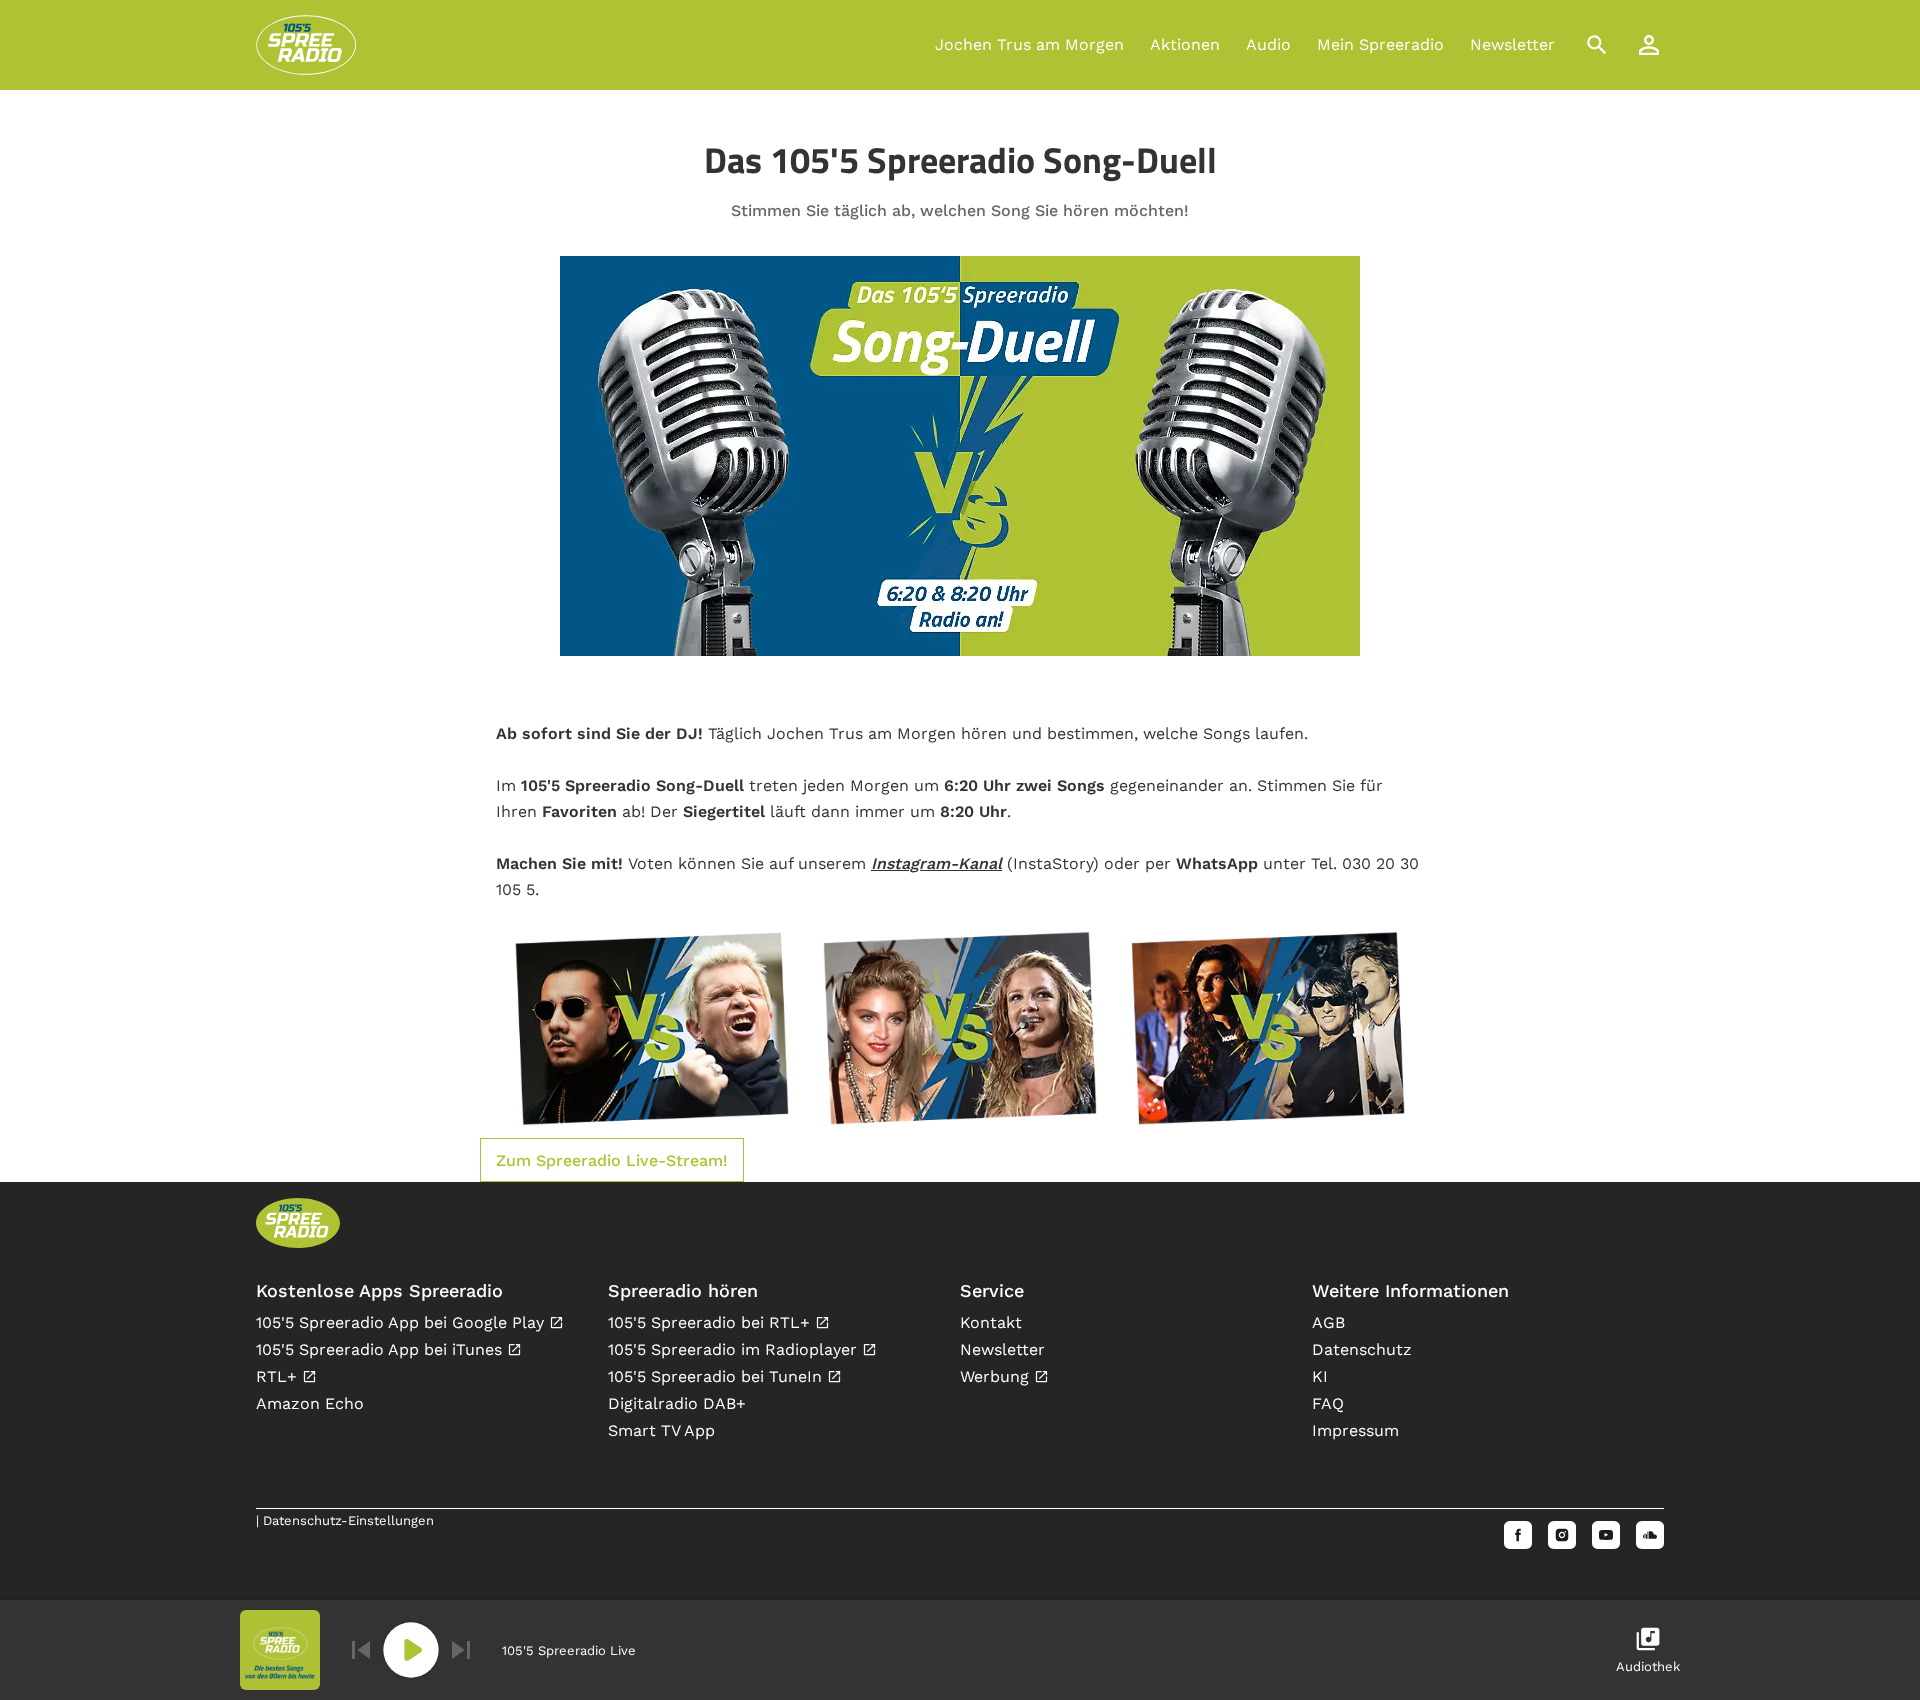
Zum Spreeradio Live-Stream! (612, 1160)
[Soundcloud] (1650, 1535)
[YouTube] (1606, 1535)
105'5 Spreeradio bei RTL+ (711, 1322)
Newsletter (1512, 44)
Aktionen (1185, 44)
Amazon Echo (310, 1403)
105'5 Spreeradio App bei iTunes (381, 1349)
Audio (1268, 44)
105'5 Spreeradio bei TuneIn (717, 1376)
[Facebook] (1518, 1535)
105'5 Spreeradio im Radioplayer (735, 1349)
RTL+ (279, 1376)
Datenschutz (1362, 1349)
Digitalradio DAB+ (677, 1403)
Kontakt (991, 1322)
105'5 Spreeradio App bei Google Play (402, 1322)
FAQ (1328, 1403)
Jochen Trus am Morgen (1029, 44)
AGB (1328, 1322)
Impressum (1355, 1430)
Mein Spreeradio (1380, 44)
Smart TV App (661, 1430)
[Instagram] (1562, 1535)
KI (1320, 1376)
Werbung (997, 1376)
